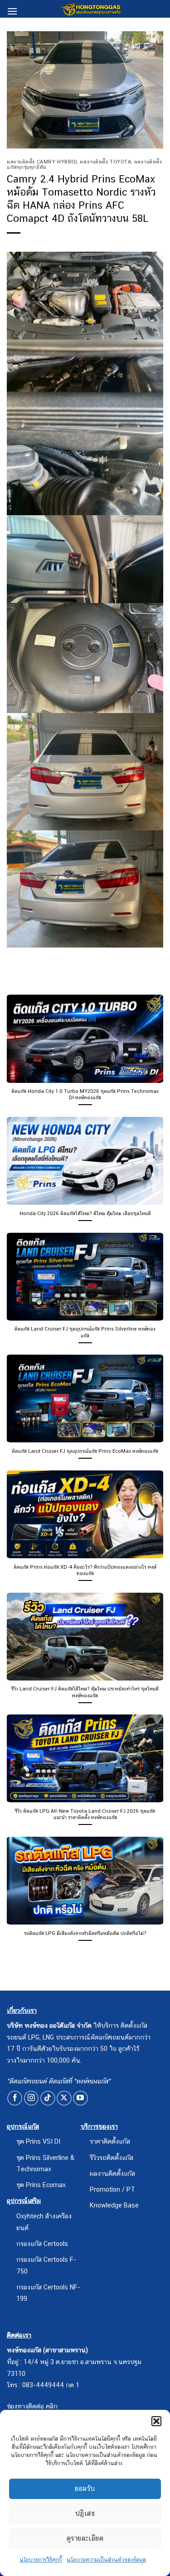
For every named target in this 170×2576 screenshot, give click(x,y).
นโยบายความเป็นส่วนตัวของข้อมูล (106, 2560)
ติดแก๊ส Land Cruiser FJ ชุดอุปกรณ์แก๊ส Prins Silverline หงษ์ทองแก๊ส (85, 1332)
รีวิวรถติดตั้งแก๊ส (112, 2157)
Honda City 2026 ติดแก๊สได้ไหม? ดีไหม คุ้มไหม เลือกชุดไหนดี (85, 1213)
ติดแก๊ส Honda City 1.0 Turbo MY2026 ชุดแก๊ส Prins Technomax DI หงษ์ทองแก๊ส (85, 1094)
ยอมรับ (85, 2488)
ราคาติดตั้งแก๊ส (110, 2141)
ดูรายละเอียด (85, 2538)
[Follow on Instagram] (32, 2098)
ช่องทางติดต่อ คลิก (32, 2406)
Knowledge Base (114, 2205)
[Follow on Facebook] (15, 2098)
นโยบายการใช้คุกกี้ (41, 2560)
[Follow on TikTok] (48, 2098)
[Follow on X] (64, 2098)
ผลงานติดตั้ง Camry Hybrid (42, 162)
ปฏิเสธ (85, 2513)
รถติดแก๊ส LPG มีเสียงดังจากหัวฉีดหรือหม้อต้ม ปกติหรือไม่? (85, 1933)
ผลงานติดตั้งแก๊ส (112, 2173)
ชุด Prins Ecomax (41, 2185)
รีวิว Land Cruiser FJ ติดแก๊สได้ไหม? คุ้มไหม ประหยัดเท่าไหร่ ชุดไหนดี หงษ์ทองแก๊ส (85, 1692)
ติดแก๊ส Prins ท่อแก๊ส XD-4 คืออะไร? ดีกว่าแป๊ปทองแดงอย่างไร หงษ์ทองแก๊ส (85, 1570)
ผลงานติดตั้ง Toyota (105, 162)
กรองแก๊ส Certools (42, 2243)
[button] (156, 2421)
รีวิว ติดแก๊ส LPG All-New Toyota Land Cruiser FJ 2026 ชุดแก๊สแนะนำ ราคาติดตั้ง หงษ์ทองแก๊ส (85, 1814)
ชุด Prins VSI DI (38, 2141)
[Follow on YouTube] (80, 2098)
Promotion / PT (112, 2189)
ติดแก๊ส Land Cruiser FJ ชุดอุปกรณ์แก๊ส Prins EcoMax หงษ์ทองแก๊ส (85, 1451)
